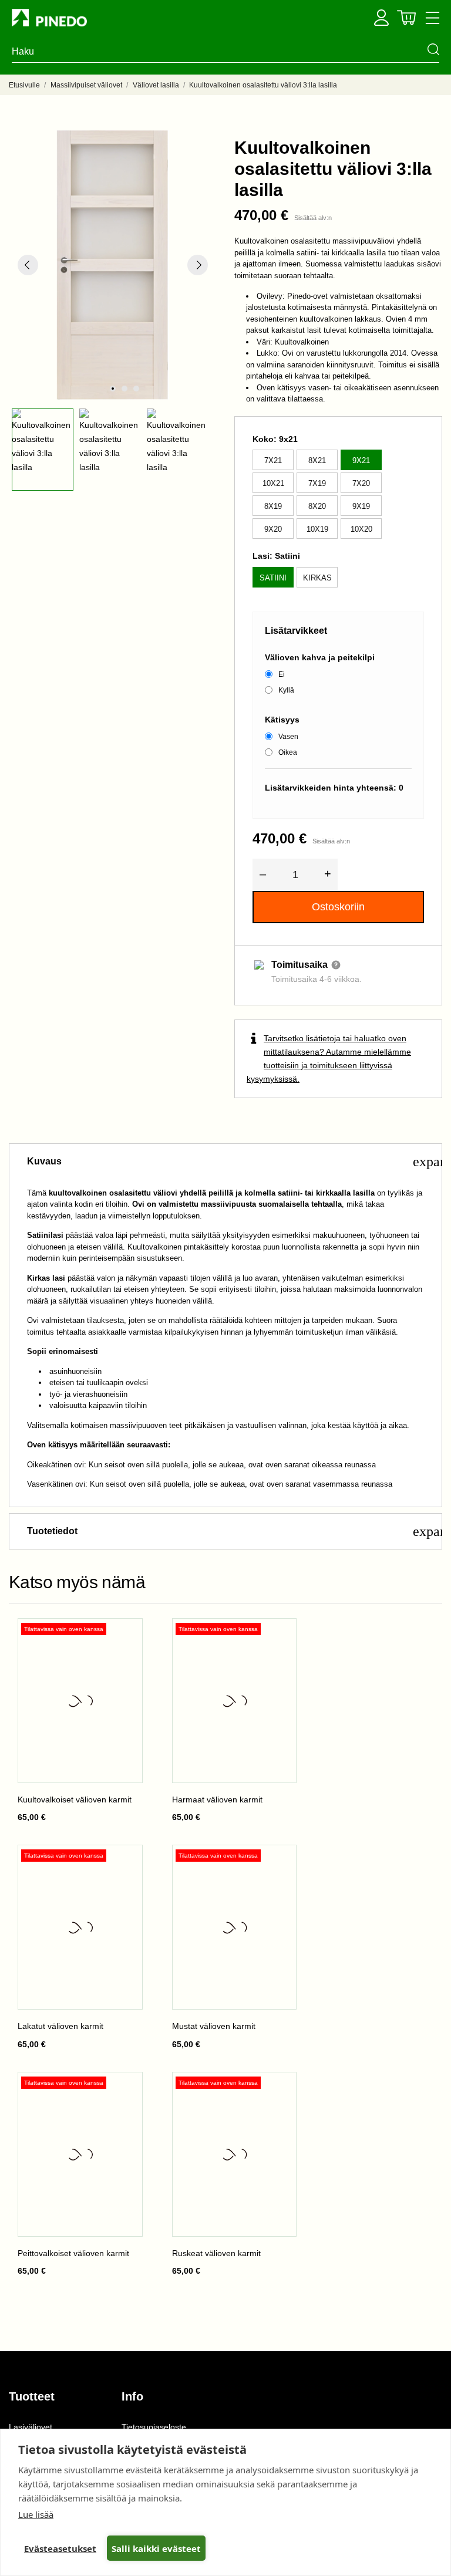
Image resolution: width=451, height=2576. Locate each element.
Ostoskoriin (338, 907)
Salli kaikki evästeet (156, 2548)
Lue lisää (36, 2514)
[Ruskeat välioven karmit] (278, 2090)
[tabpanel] (113, 265)
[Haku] (433, 49)
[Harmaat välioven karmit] (278, 1636)
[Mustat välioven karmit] (278, 1863)
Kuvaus (234, 1162)
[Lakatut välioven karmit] (124, 1863)
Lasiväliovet (31, 2427)
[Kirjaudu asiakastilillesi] (381, 18)
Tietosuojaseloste (154, 2427)
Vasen (288, 737)
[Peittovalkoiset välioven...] (124, 2090)
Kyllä (286, 690)
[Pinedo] (70, 18)
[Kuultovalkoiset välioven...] (124, 1636)
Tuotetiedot (234, 1531)
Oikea (288, 752)
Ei (282, 674)
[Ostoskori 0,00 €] (406, 18)
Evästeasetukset (60, 2548)
